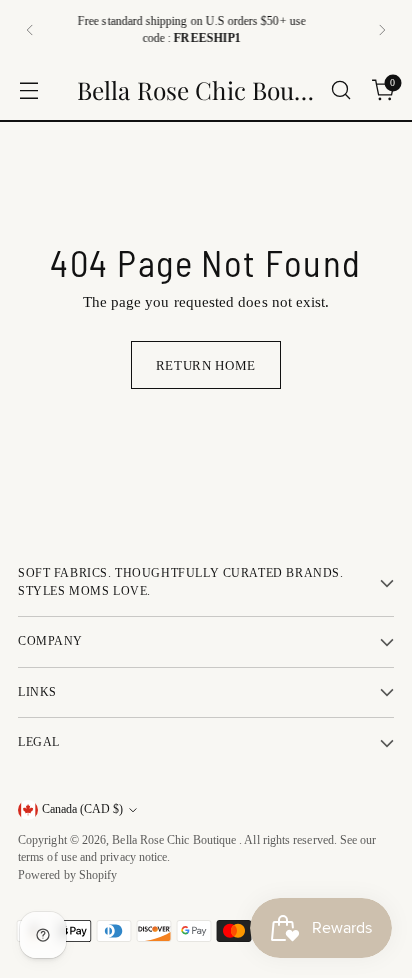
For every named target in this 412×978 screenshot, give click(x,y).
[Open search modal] (340, 90)
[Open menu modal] (28, 90)
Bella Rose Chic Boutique (175, 840)
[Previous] (30, 30)
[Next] (382, 30)
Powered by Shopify (67, 875)
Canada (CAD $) (82, 809)
